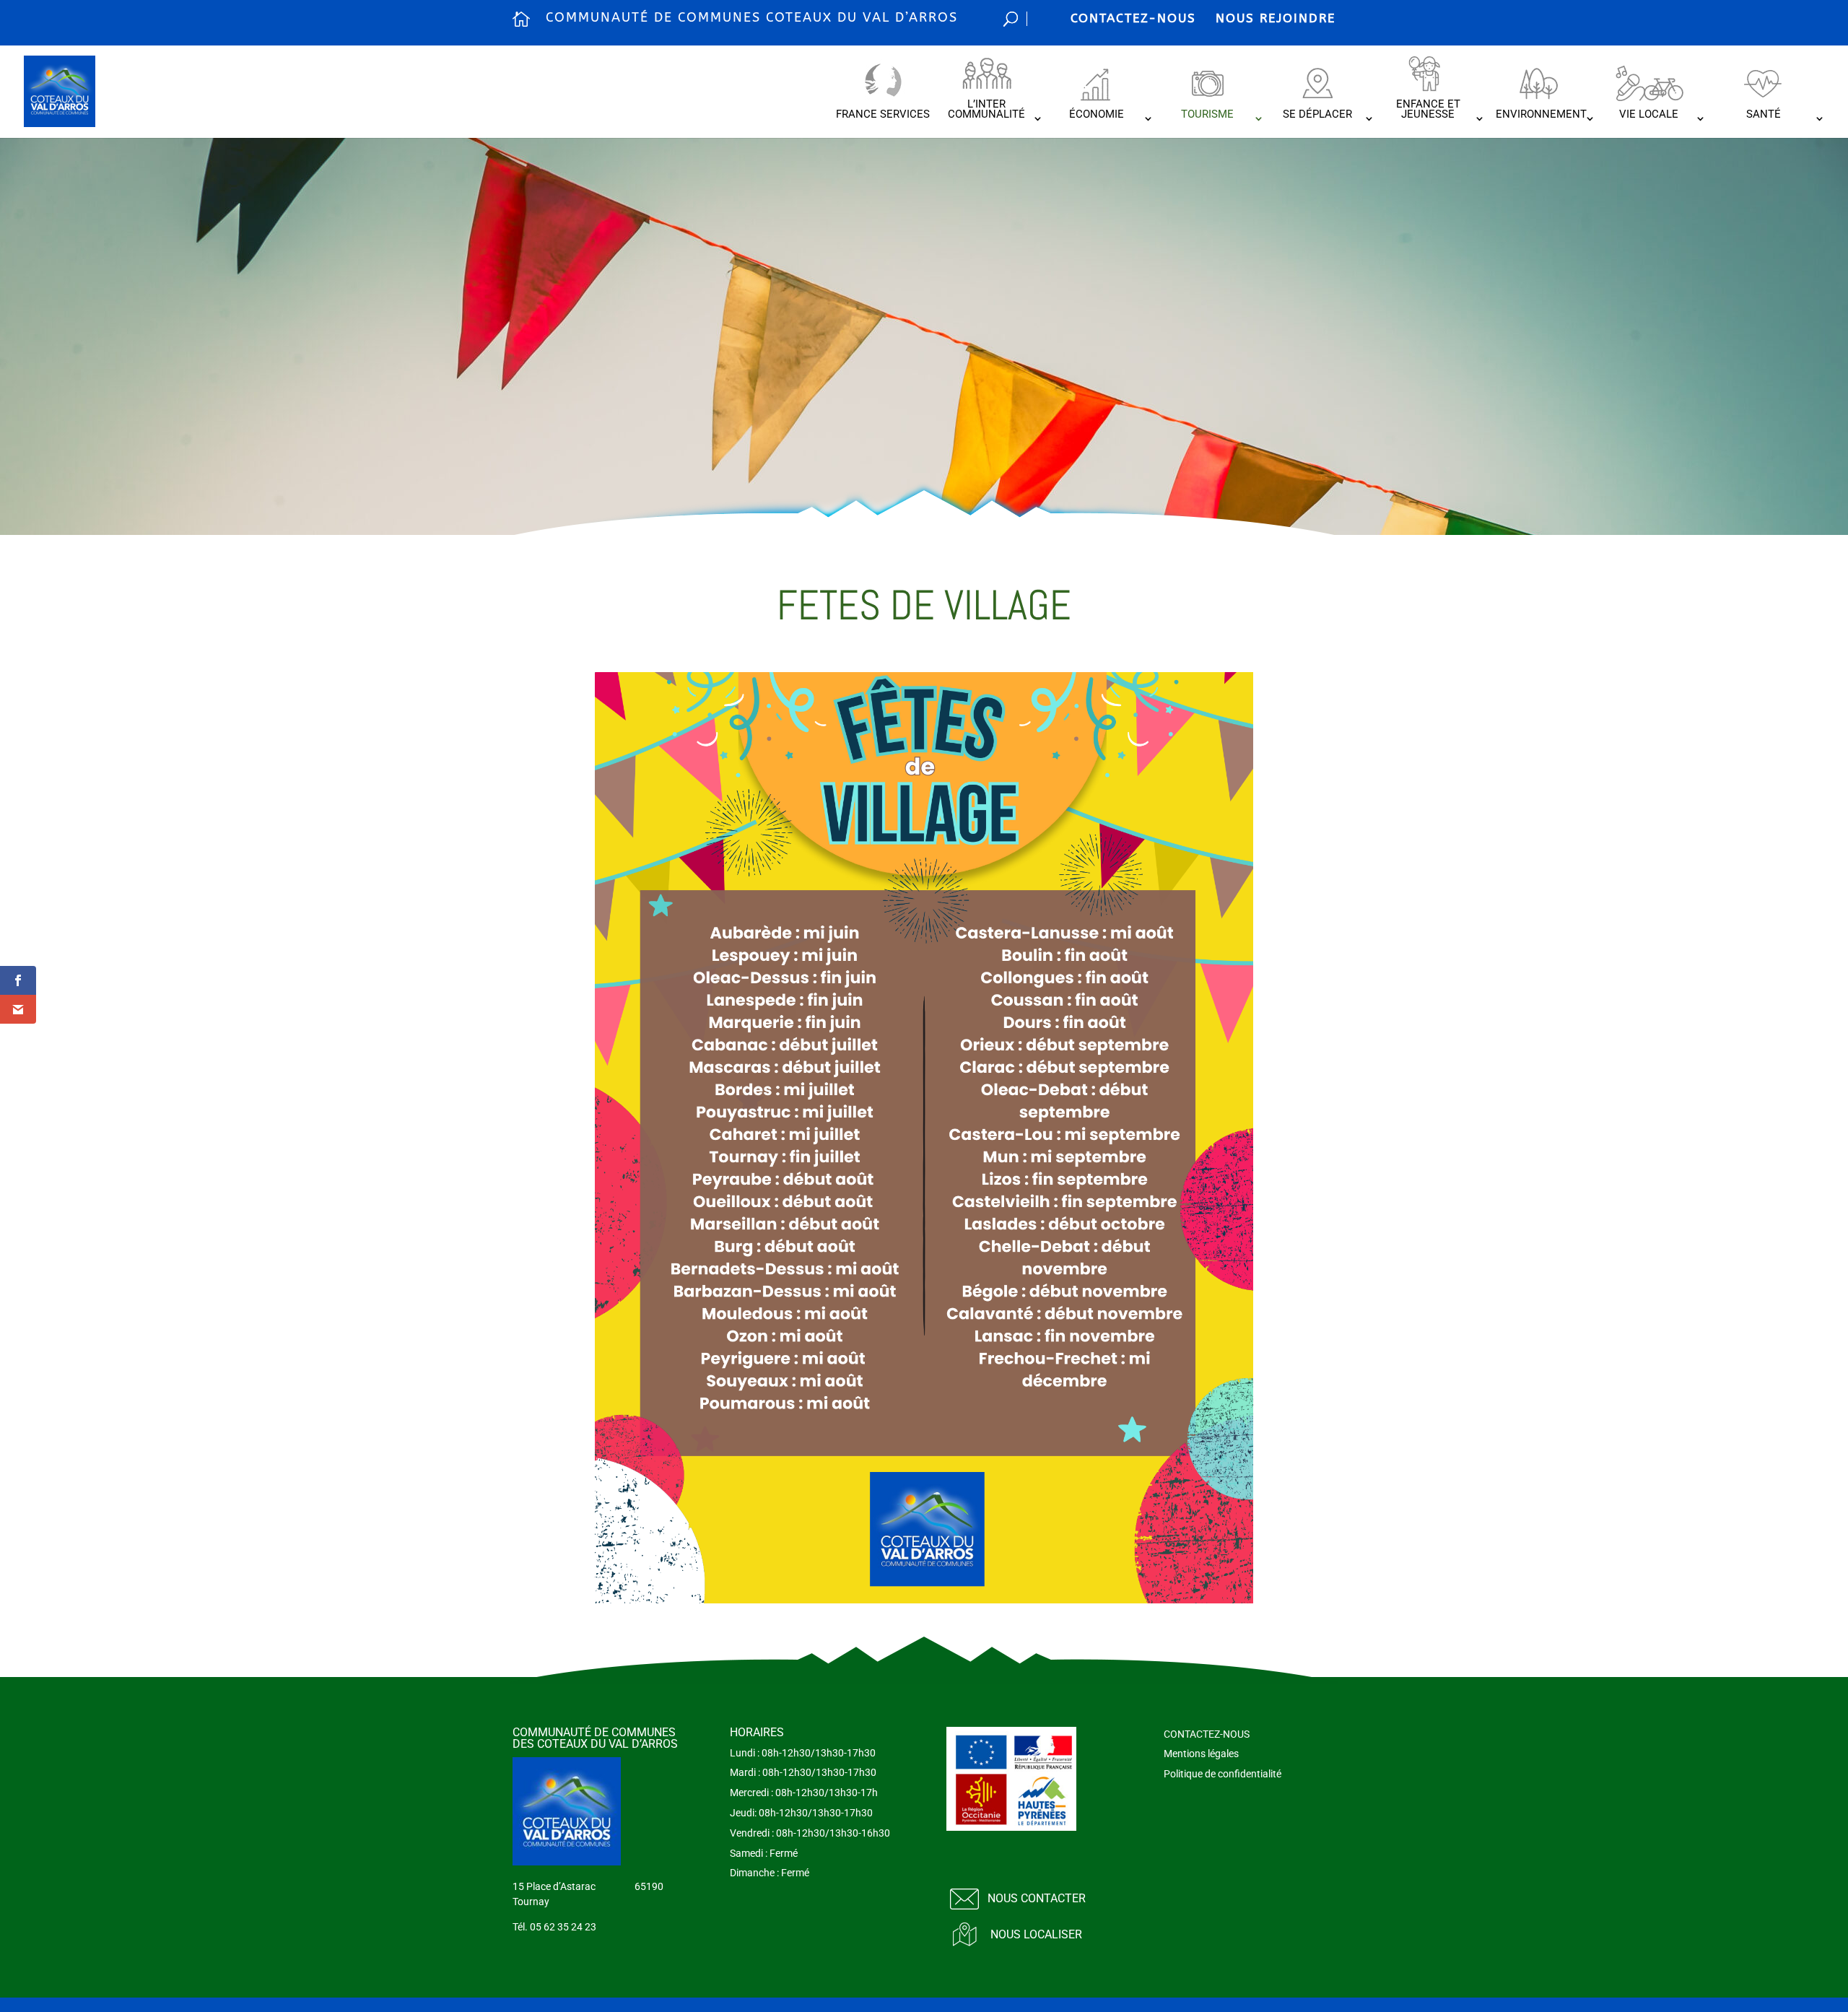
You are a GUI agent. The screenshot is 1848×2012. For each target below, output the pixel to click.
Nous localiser (1036, 1934)
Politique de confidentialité (1222, 1774)
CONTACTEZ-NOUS (1133, 18)
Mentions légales (1201, 1754)
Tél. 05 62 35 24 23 (554, 1927)
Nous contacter (1037, 1898)
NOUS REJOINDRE (1276, 18)
